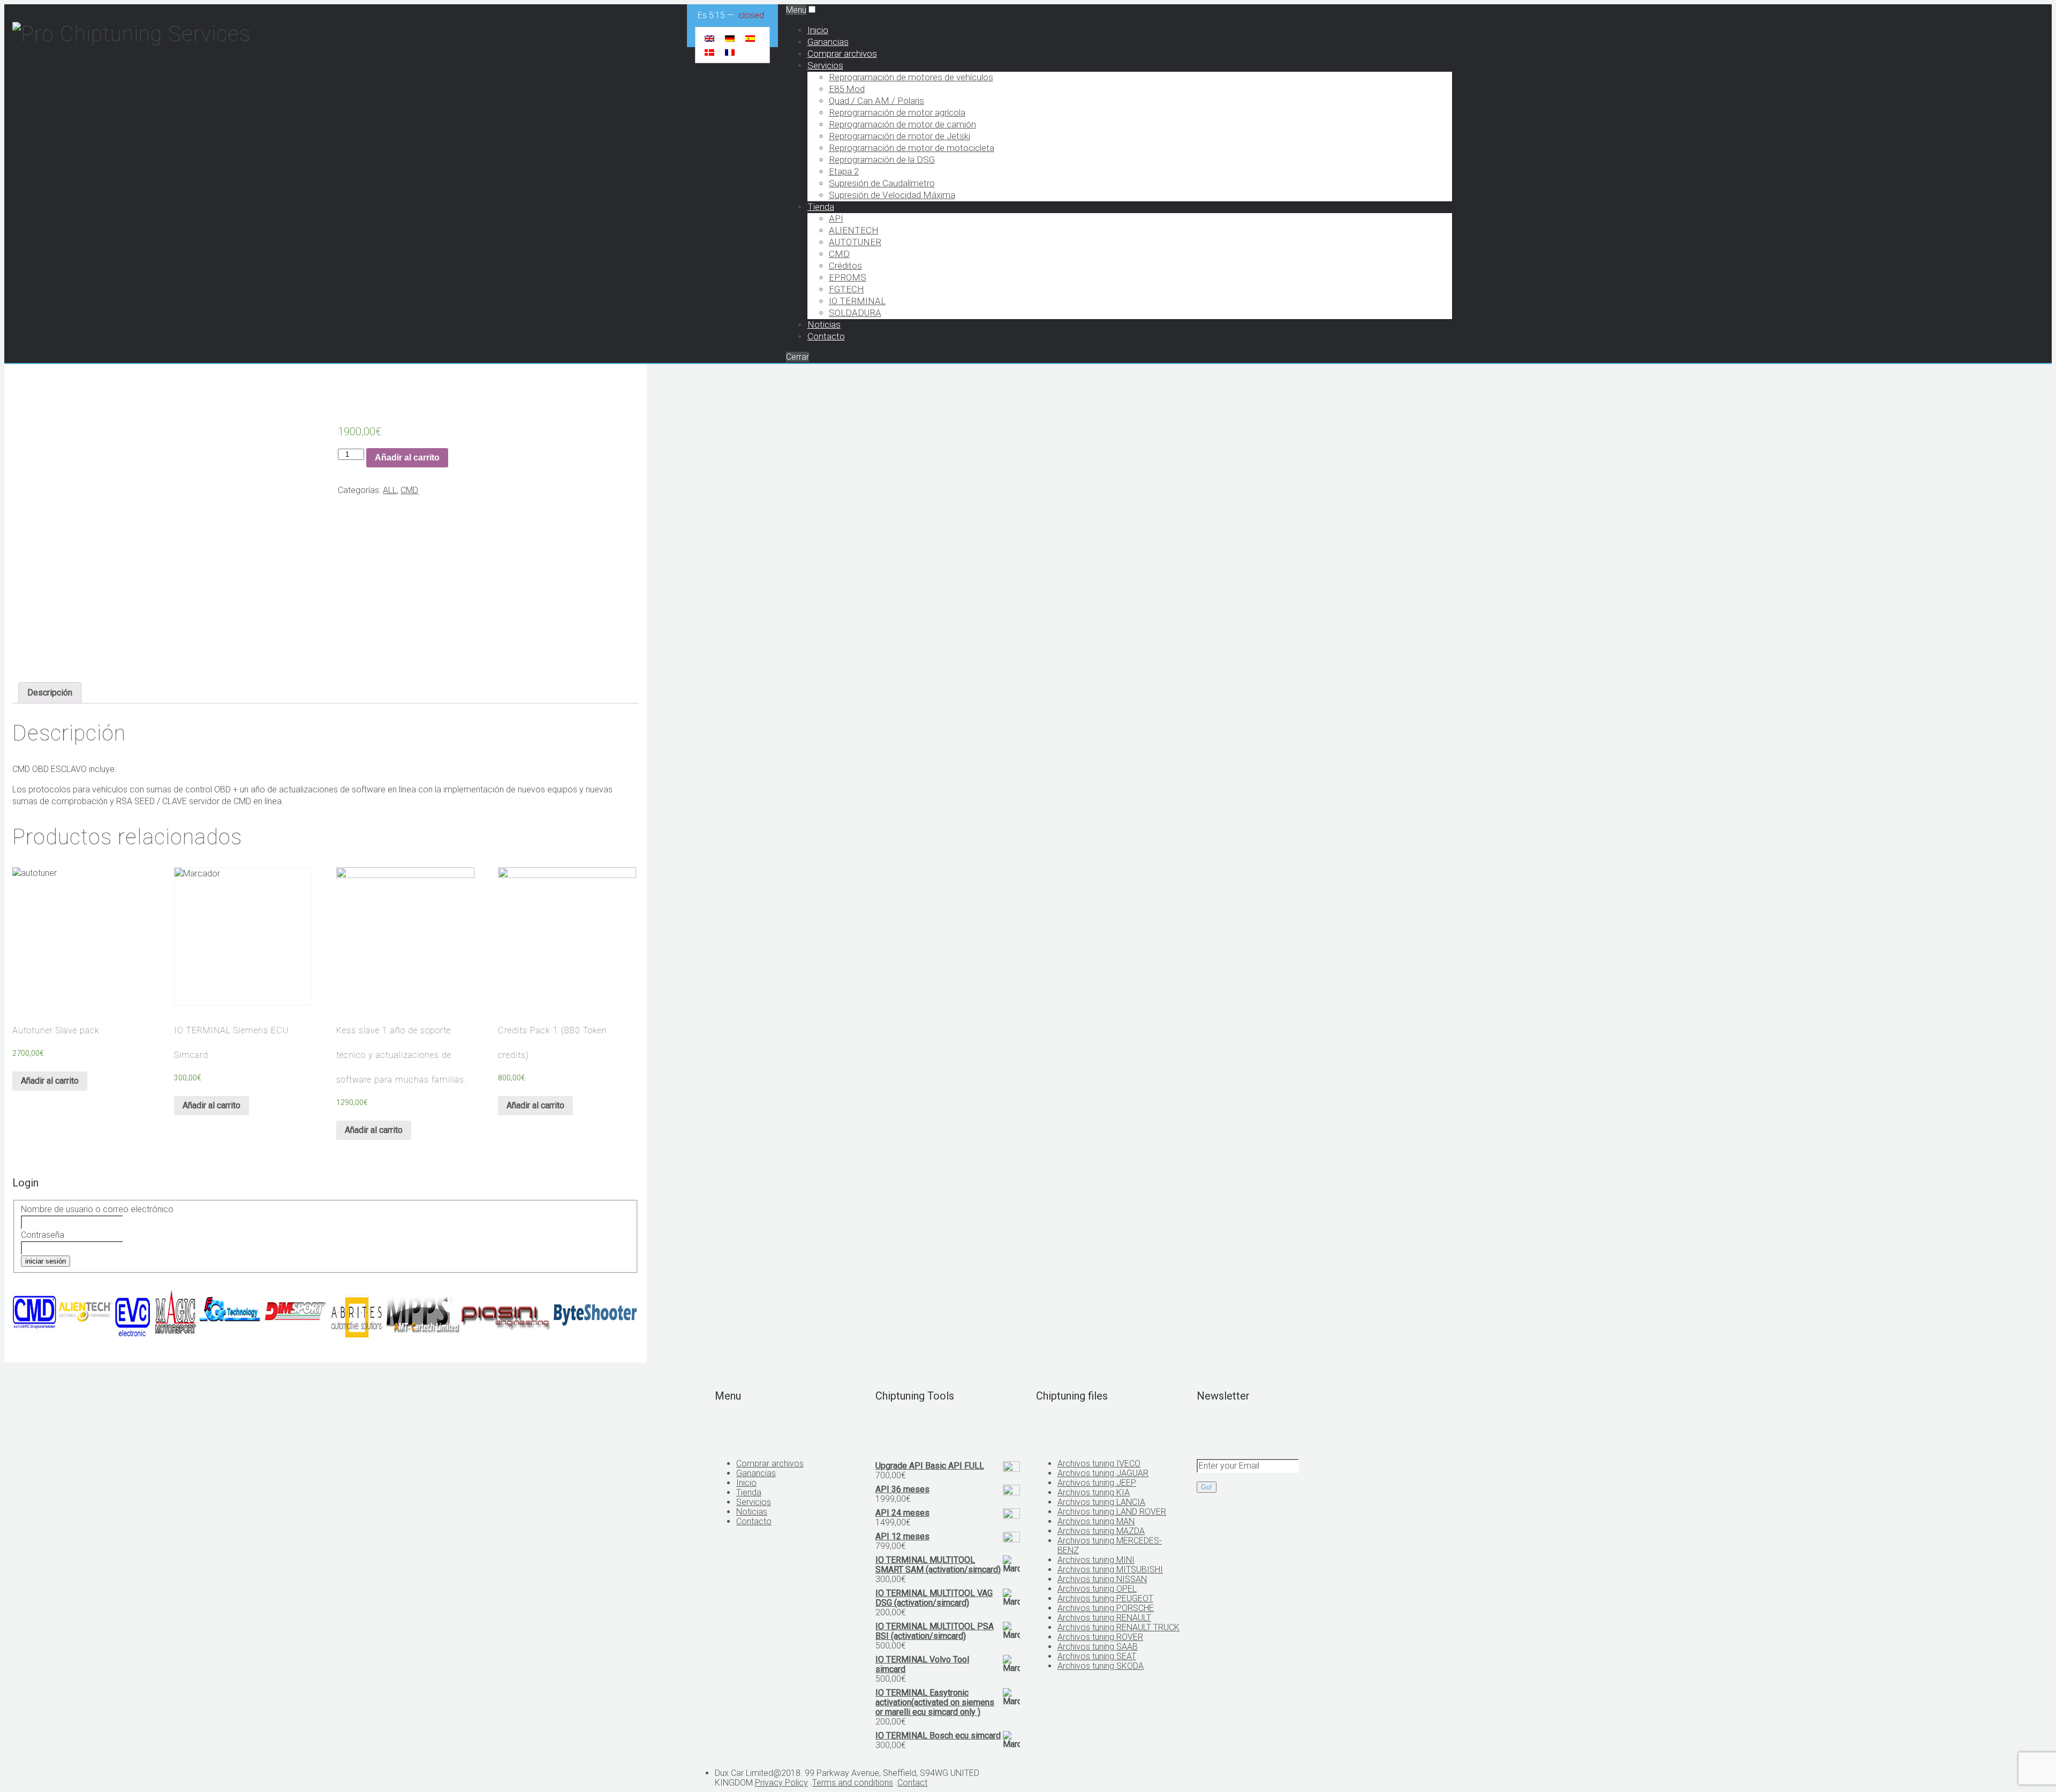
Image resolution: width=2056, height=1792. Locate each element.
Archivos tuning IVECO (1099, 1464)
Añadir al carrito (407, 458)
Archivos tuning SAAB (1098, 1647)
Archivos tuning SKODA (1101, 1666)
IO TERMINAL (857, 301)
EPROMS (848, 277)
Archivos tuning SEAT (1097, 1656)
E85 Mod (847, 89)
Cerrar (798, 357)
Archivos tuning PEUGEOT (1105, 1598)
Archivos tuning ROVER (1100, 1637)
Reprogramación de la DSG (882, 160)
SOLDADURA (855, 313)
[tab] (50, 693)
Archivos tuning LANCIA (1101, 1502)
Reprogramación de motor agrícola (897, 112)
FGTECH (846, 289)
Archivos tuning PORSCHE (1106, 1608)
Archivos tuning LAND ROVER (1112, 1512)
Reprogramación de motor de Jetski (899, 136)
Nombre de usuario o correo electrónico (97, 1209)
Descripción (50, 693)
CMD (839, 254)
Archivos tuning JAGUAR (1103, 1473)
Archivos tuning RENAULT (1104, 1618)
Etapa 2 (844, 171)
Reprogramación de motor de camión (902, 124)
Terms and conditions (853, 1783)
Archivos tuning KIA (1094, 1492)
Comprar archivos (842, 54)
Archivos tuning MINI (1096, 1560)
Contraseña (43, 1235)
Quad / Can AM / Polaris (876, 101)
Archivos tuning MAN (1096, 1521)
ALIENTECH (854, 230)
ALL (390, 490)
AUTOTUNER (855, 242)
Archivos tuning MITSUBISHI (1110, 1570)
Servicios (825, 65)
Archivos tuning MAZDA (1101, 1531)
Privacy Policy (781, 1783)
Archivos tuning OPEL (1097, 1589)
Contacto (826, 336)
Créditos (845, 266)
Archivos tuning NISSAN (1102, 1579)
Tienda (821, 207)
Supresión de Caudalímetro (882, 183)
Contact (912, 1783)
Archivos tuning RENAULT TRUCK (1118, 1627)
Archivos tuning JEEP (1097, 1483)
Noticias (824, 324)
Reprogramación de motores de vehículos (911, 77)
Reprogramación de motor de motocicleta (912, 148)
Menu (796, 10)
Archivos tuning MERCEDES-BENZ (1110, 1545)
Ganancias (828, 42)
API (836, 218)
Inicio (818, 30)
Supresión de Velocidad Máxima (892, 195)
